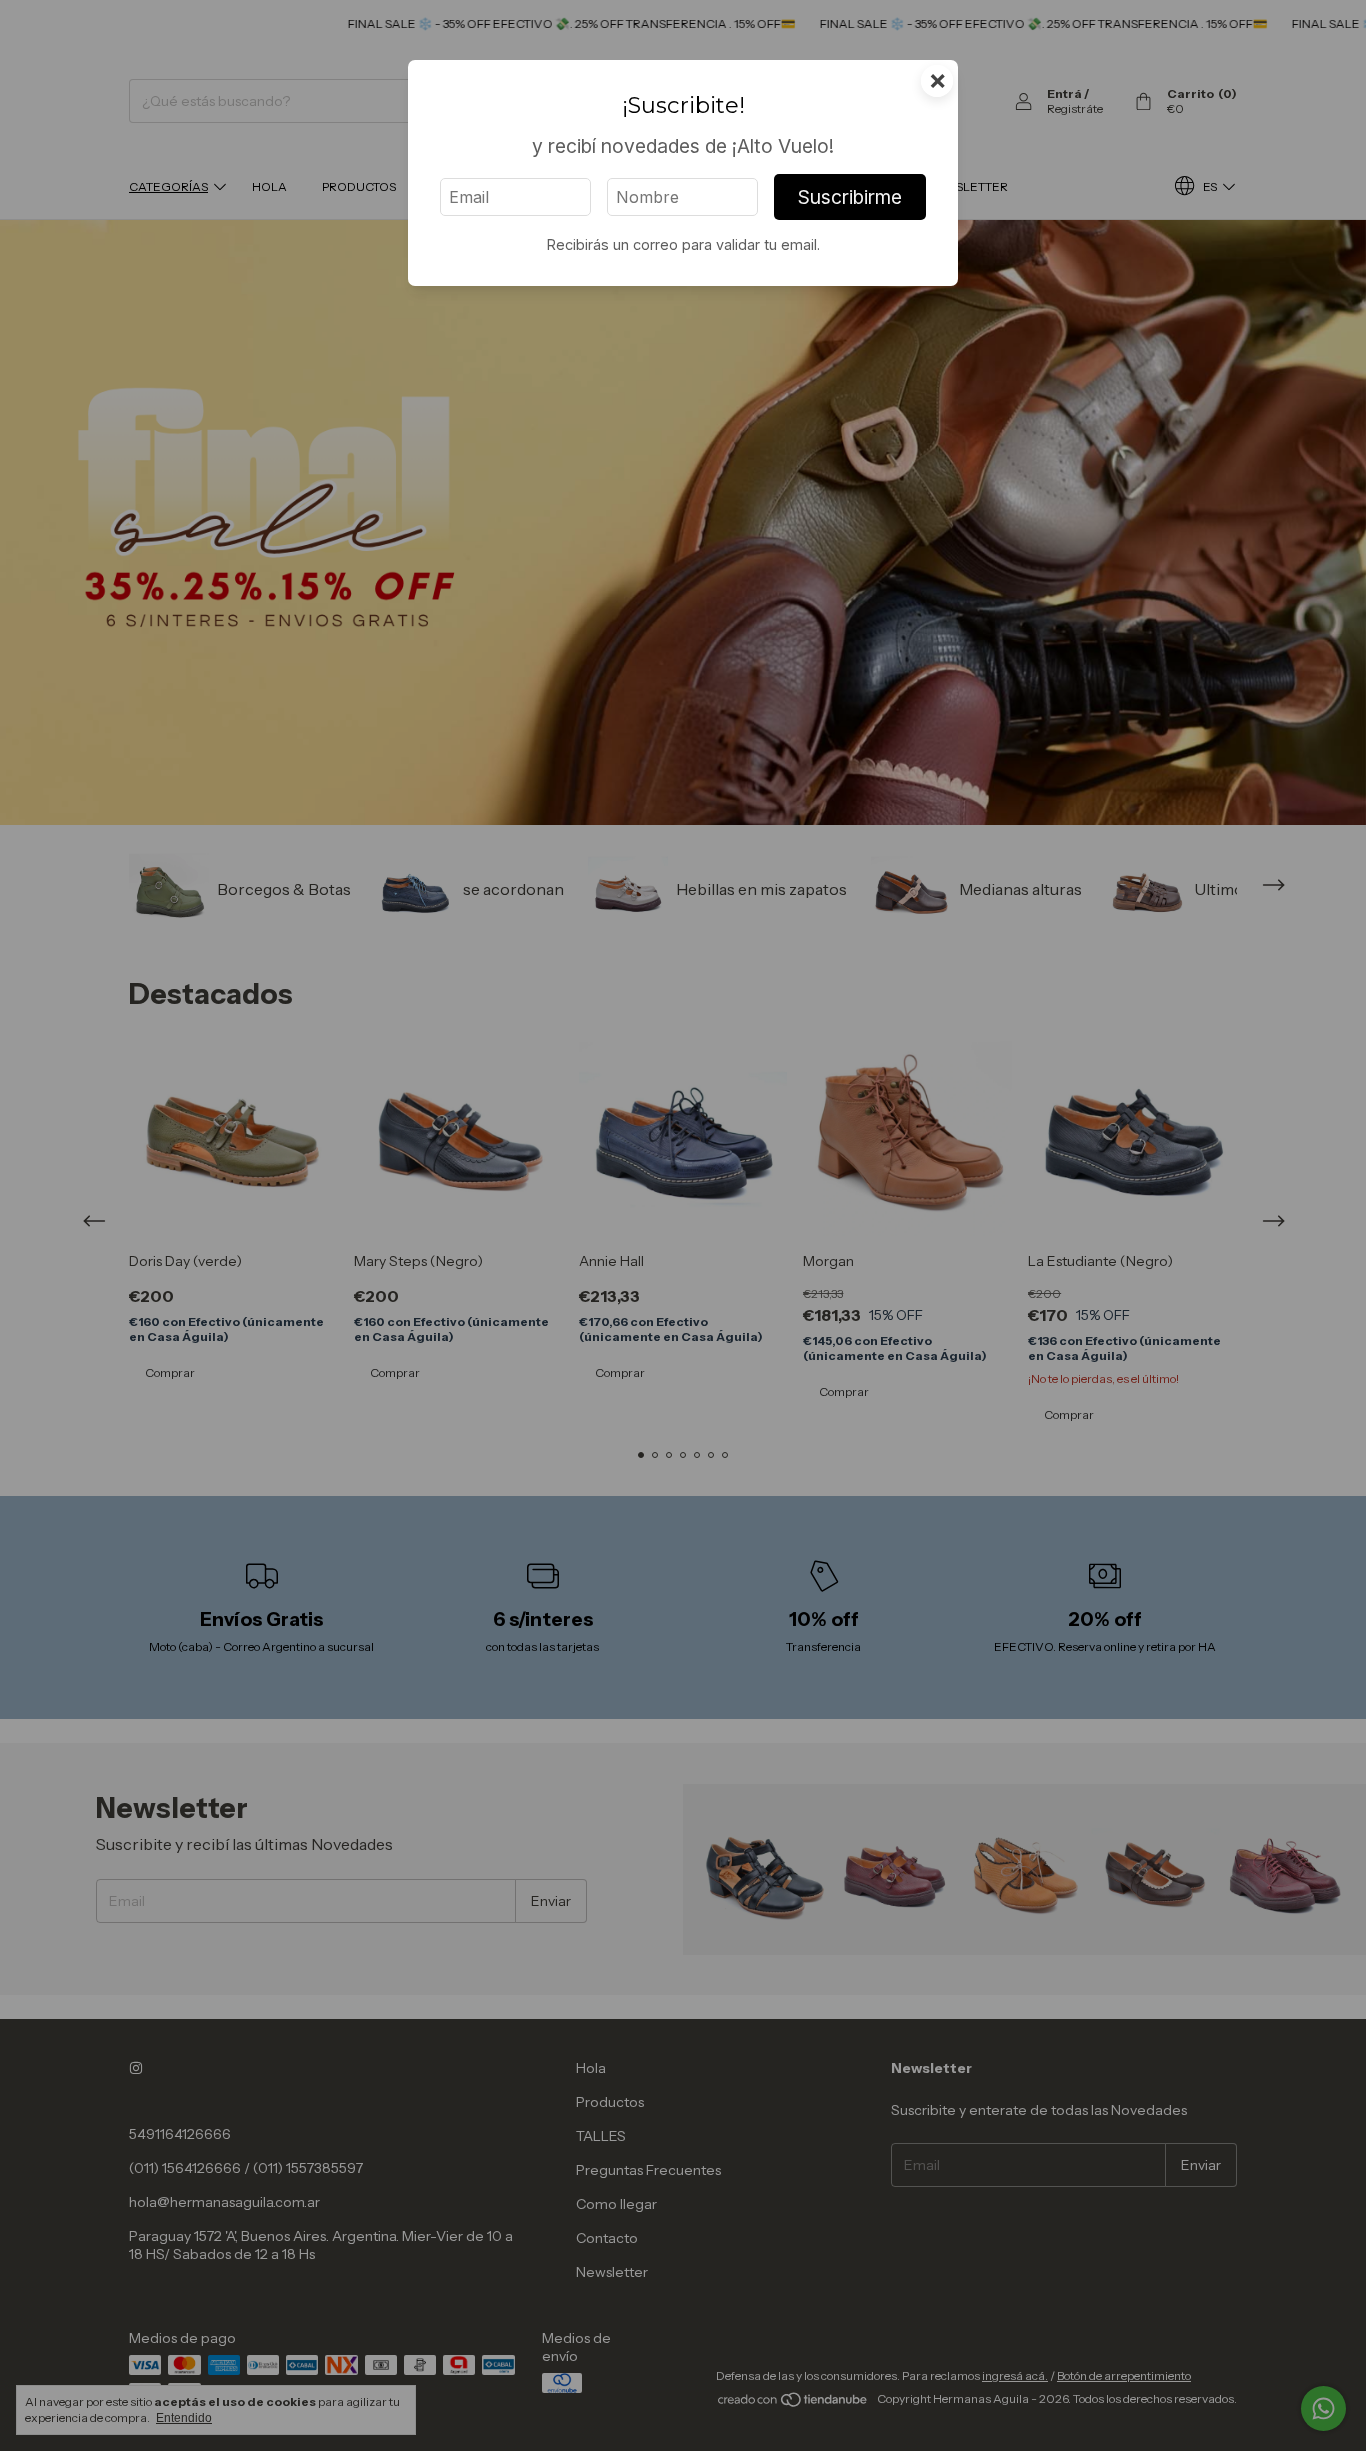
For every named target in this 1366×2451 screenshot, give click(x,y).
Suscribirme (850, 197)
